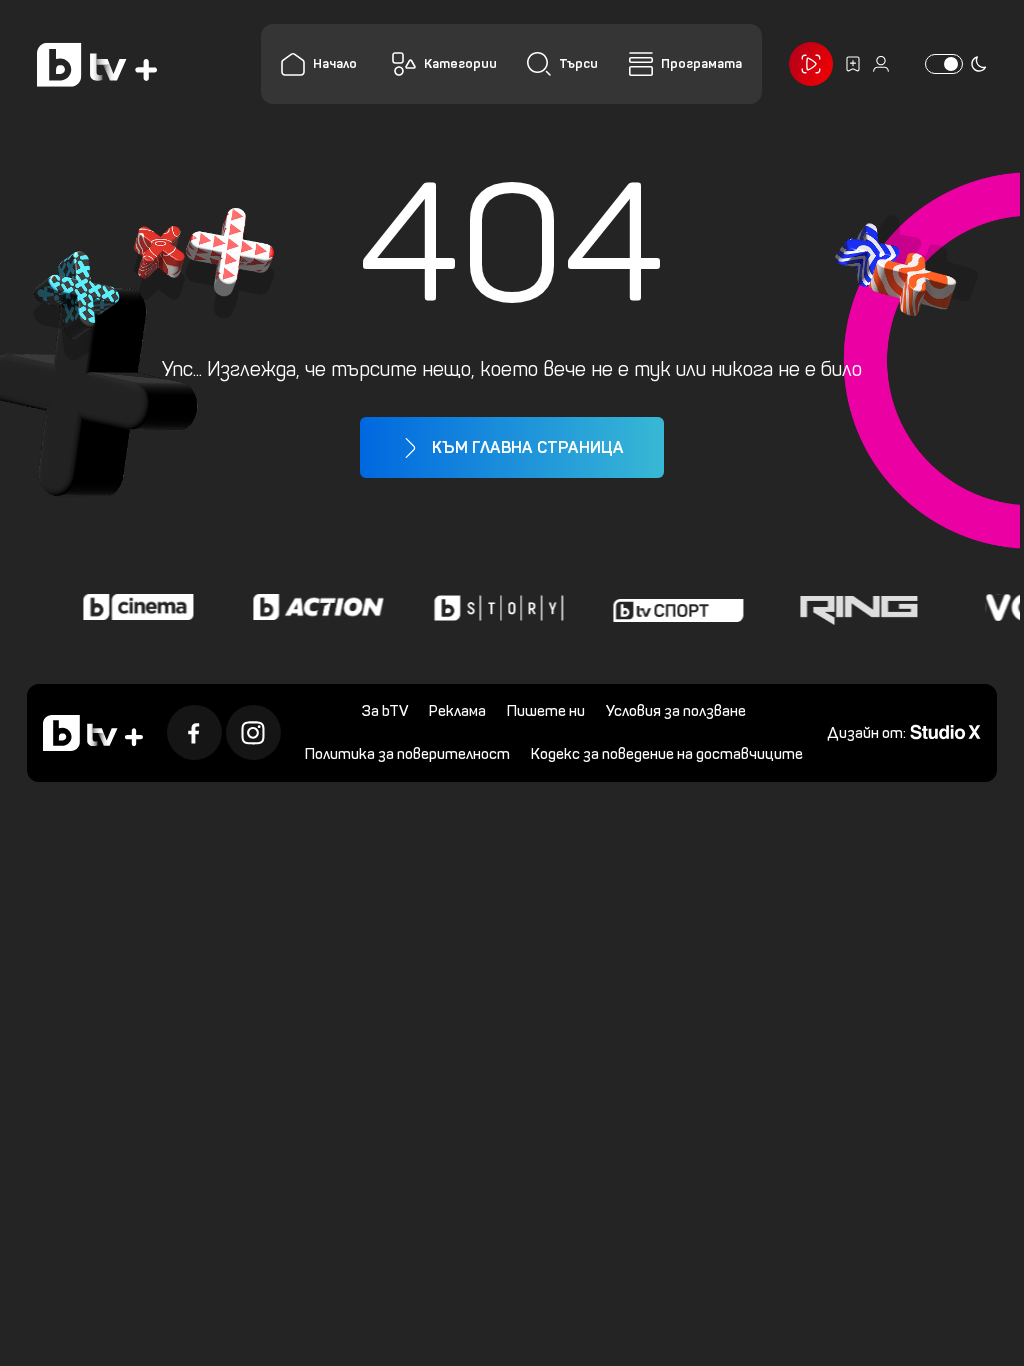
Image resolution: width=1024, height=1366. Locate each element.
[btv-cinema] (130, 607)
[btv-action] (310, 607)
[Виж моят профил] (881, 64)
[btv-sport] (670, 607)
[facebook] (194, 732)
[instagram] (253, 732)
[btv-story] (490, 607)
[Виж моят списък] (853, 64)
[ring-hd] (850, 607)
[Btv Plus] (97, 64)
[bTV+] (93, 733)
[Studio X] (945, 730)
